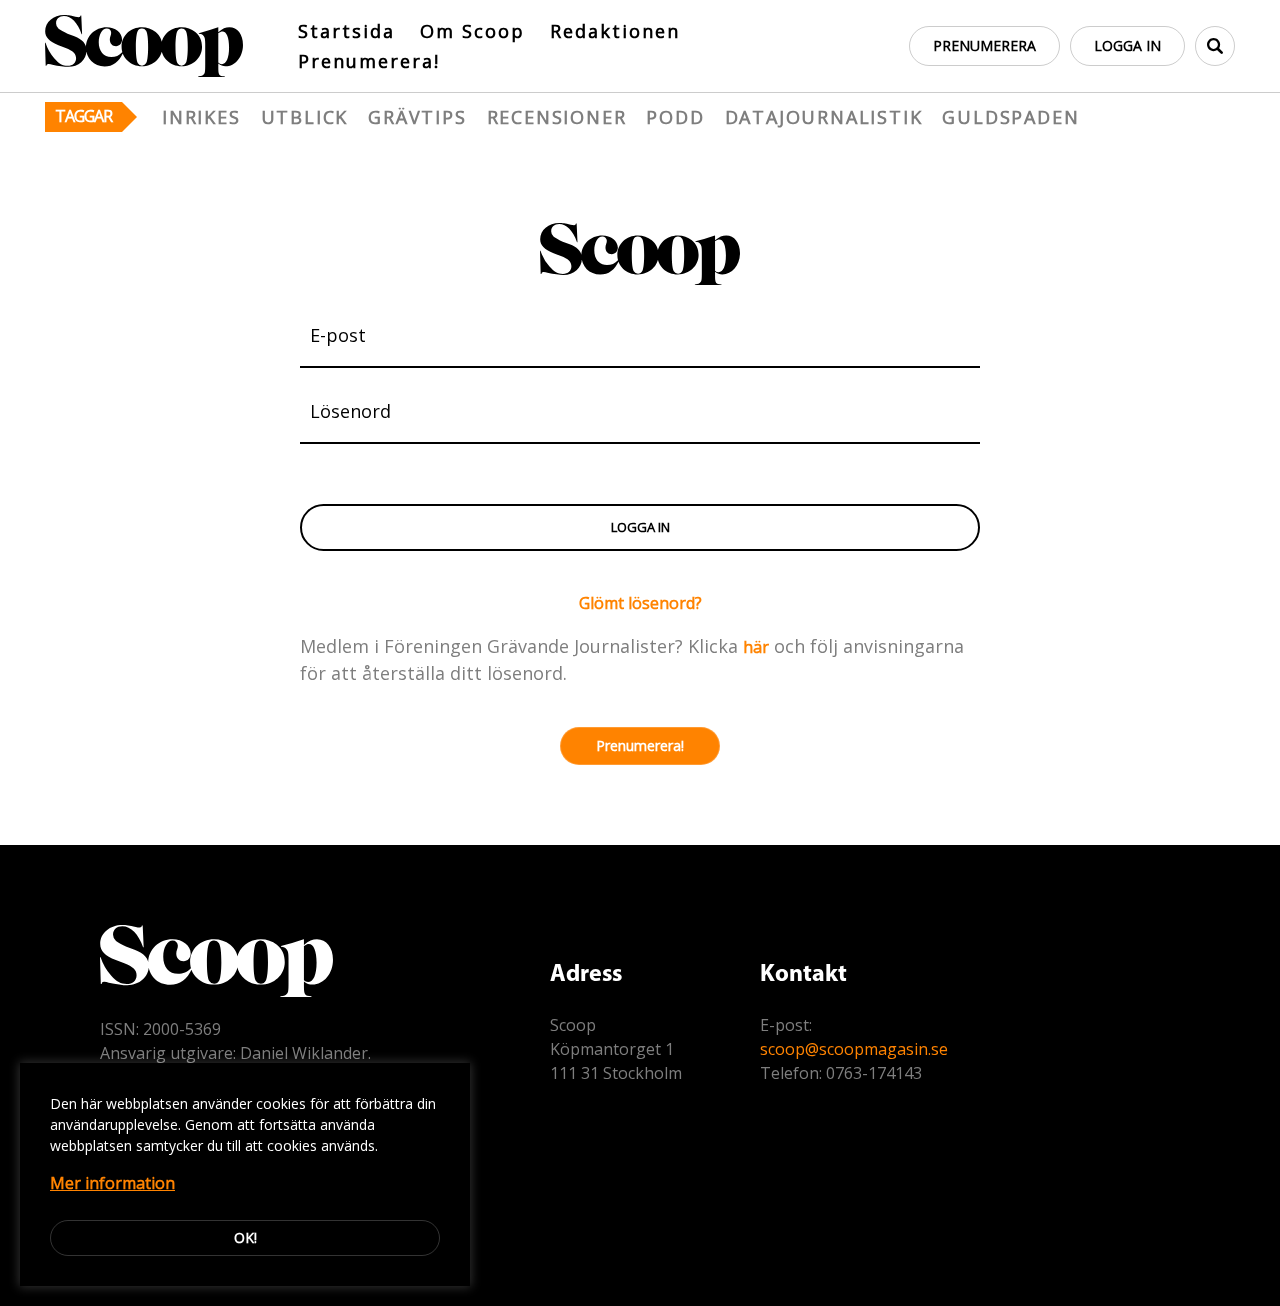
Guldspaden (1010, 117)
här (756, 647)
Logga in (1127, 45)
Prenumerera (984, 45)
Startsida (346, 31)
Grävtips (417, 117)
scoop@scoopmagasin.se (854, 1049)
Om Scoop (472, 31)
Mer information (112, 1183)
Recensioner (557, 117)
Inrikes (201, 117)
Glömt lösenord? (640, 603)
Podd (675, 117)
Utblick (305, 117)
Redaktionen (615, 31)
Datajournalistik (824, 117)
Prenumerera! (369, 61)
